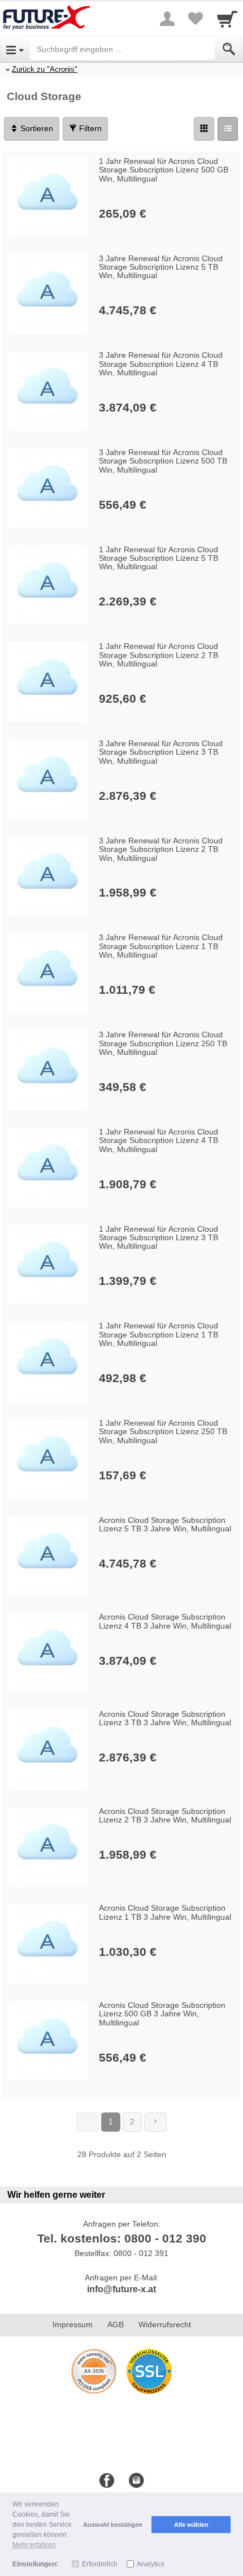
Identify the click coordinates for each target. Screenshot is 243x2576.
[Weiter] (155, 2122)
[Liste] (228, 129)
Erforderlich (100, 2564)
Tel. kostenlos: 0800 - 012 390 (122, 2238)
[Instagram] (136, 2481)
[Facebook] (107, 2481)
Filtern (89, 128)
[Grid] (204, 129)
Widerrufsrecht (165, 2324)
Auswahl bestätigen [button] (113, 2525)
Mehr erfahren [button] (34, 2545)
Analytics (151, 2564)
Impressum (73, 2324)
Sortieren (36, 128)
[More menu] (167, 19)
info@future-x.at (121, 2289)
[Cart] (227, 19)
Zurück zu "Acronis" (45, 69)
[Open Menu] (15, 49)
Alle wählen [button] (191, 2525)
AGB (116, 2324)
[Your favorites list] (196, 19)
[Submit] (229, 49)
